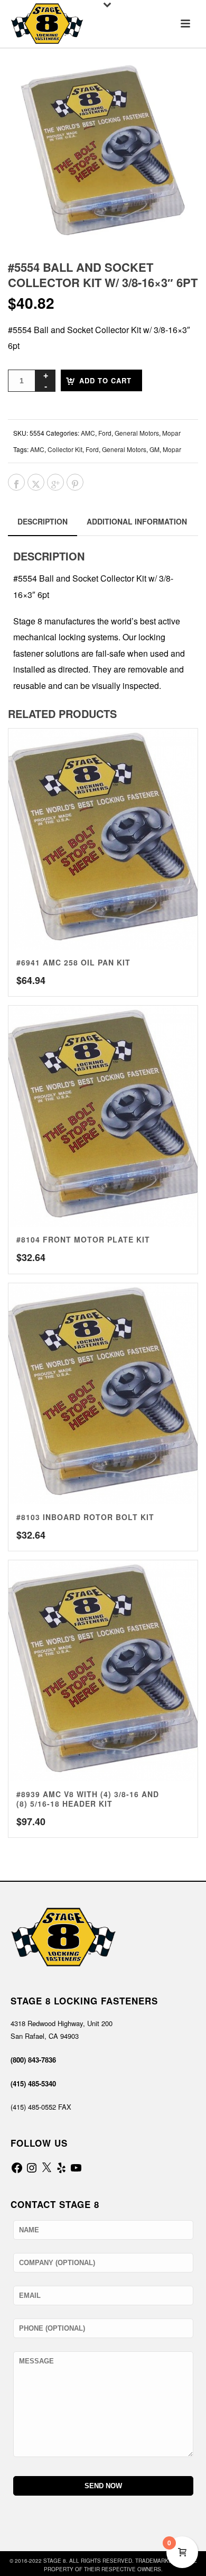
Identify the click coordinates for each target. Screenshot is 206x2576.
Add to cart (105, 380)
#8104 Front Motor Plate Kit (83, 1239)
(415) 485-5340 (33, 2083)
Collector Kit (65, 449)
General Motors (137, 433)
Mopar (171, 433)
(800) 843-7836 (33, 2060)
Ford (105, 433)
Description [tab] (43, 521)
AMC (88, 433)
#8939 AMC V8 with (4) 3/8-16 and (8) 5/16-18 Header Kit (88, 1799)
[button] (176, 84)
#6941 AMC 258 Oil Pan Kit (73, 962)
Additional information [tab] (137, 521)
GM (154, 449)
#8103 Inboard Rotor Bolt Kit (85, 1517)
